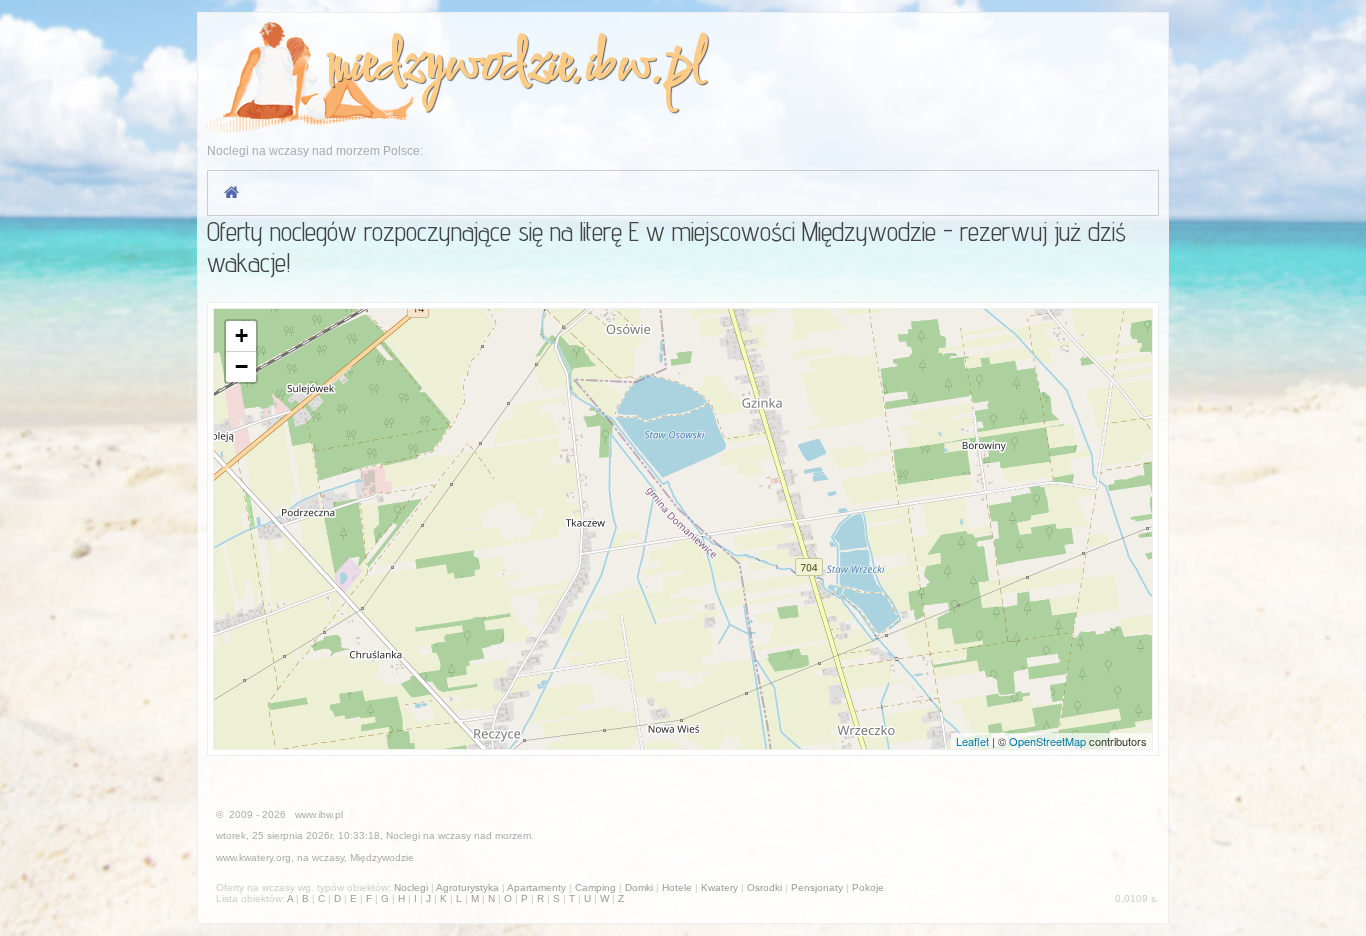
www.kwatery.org (253, 857)
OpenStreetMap (1047, 741)
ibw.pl (644, 66)
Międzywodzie (382, 857)
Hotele (677, 887)
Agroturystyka (467, 887)
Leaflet (972, 741)
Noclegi (403, 835)
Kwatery (719, 887)
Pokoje (868, 887)
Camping (595, 887)
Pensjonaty (817, 887)
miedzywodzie (449, 66)
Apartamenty (536, 887)
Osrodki (764, 887)
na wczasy (320, 857)
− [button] (241, 366)
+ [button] (241, 335)
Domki (639, 887)
